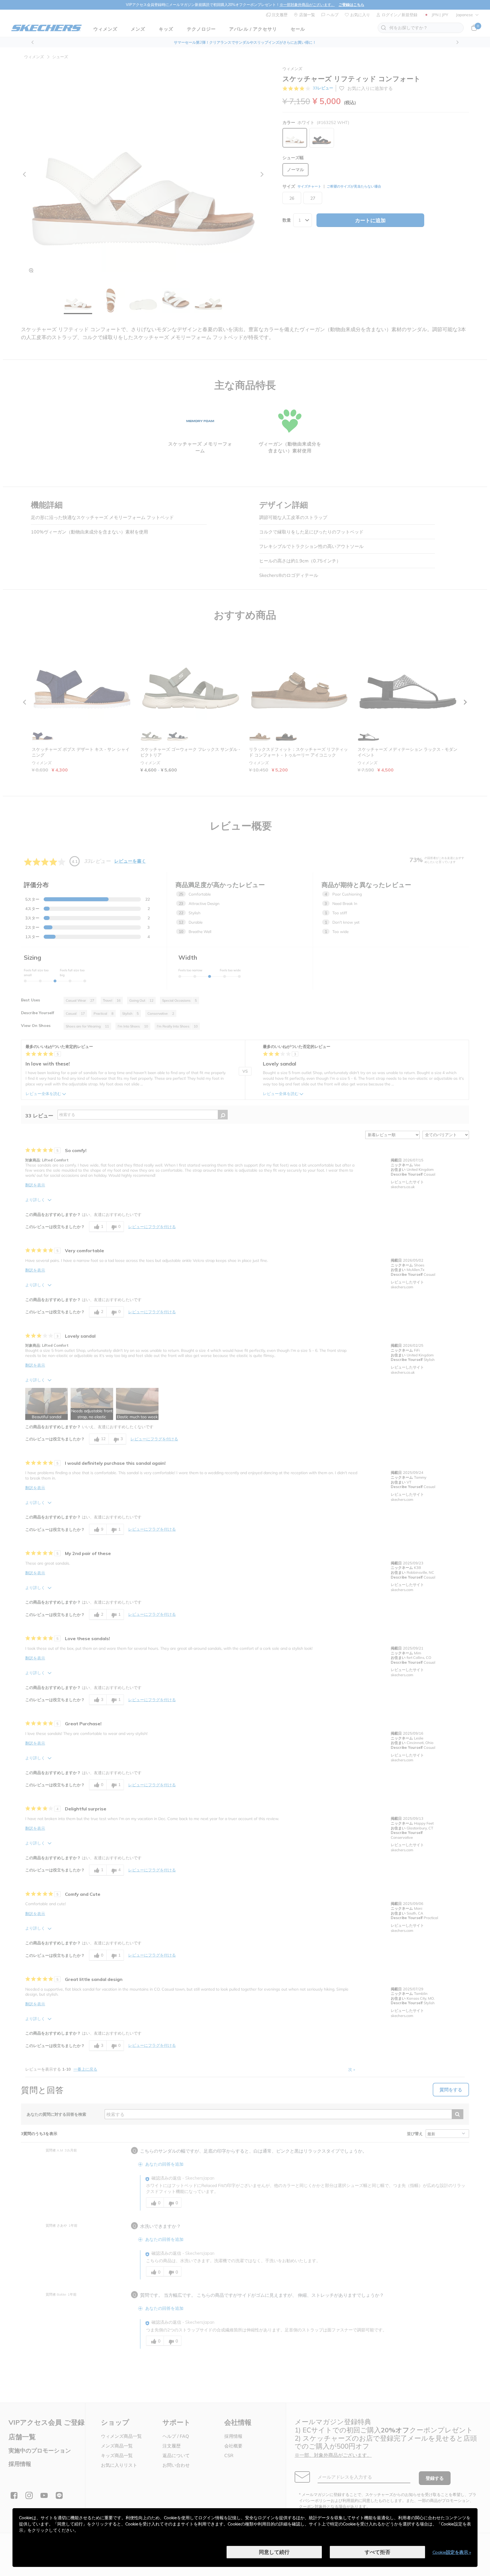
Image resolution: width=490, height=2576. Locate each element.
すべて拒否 (377, 2552)
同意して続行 (274, 2552)
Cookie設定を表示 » (452, 2552)
